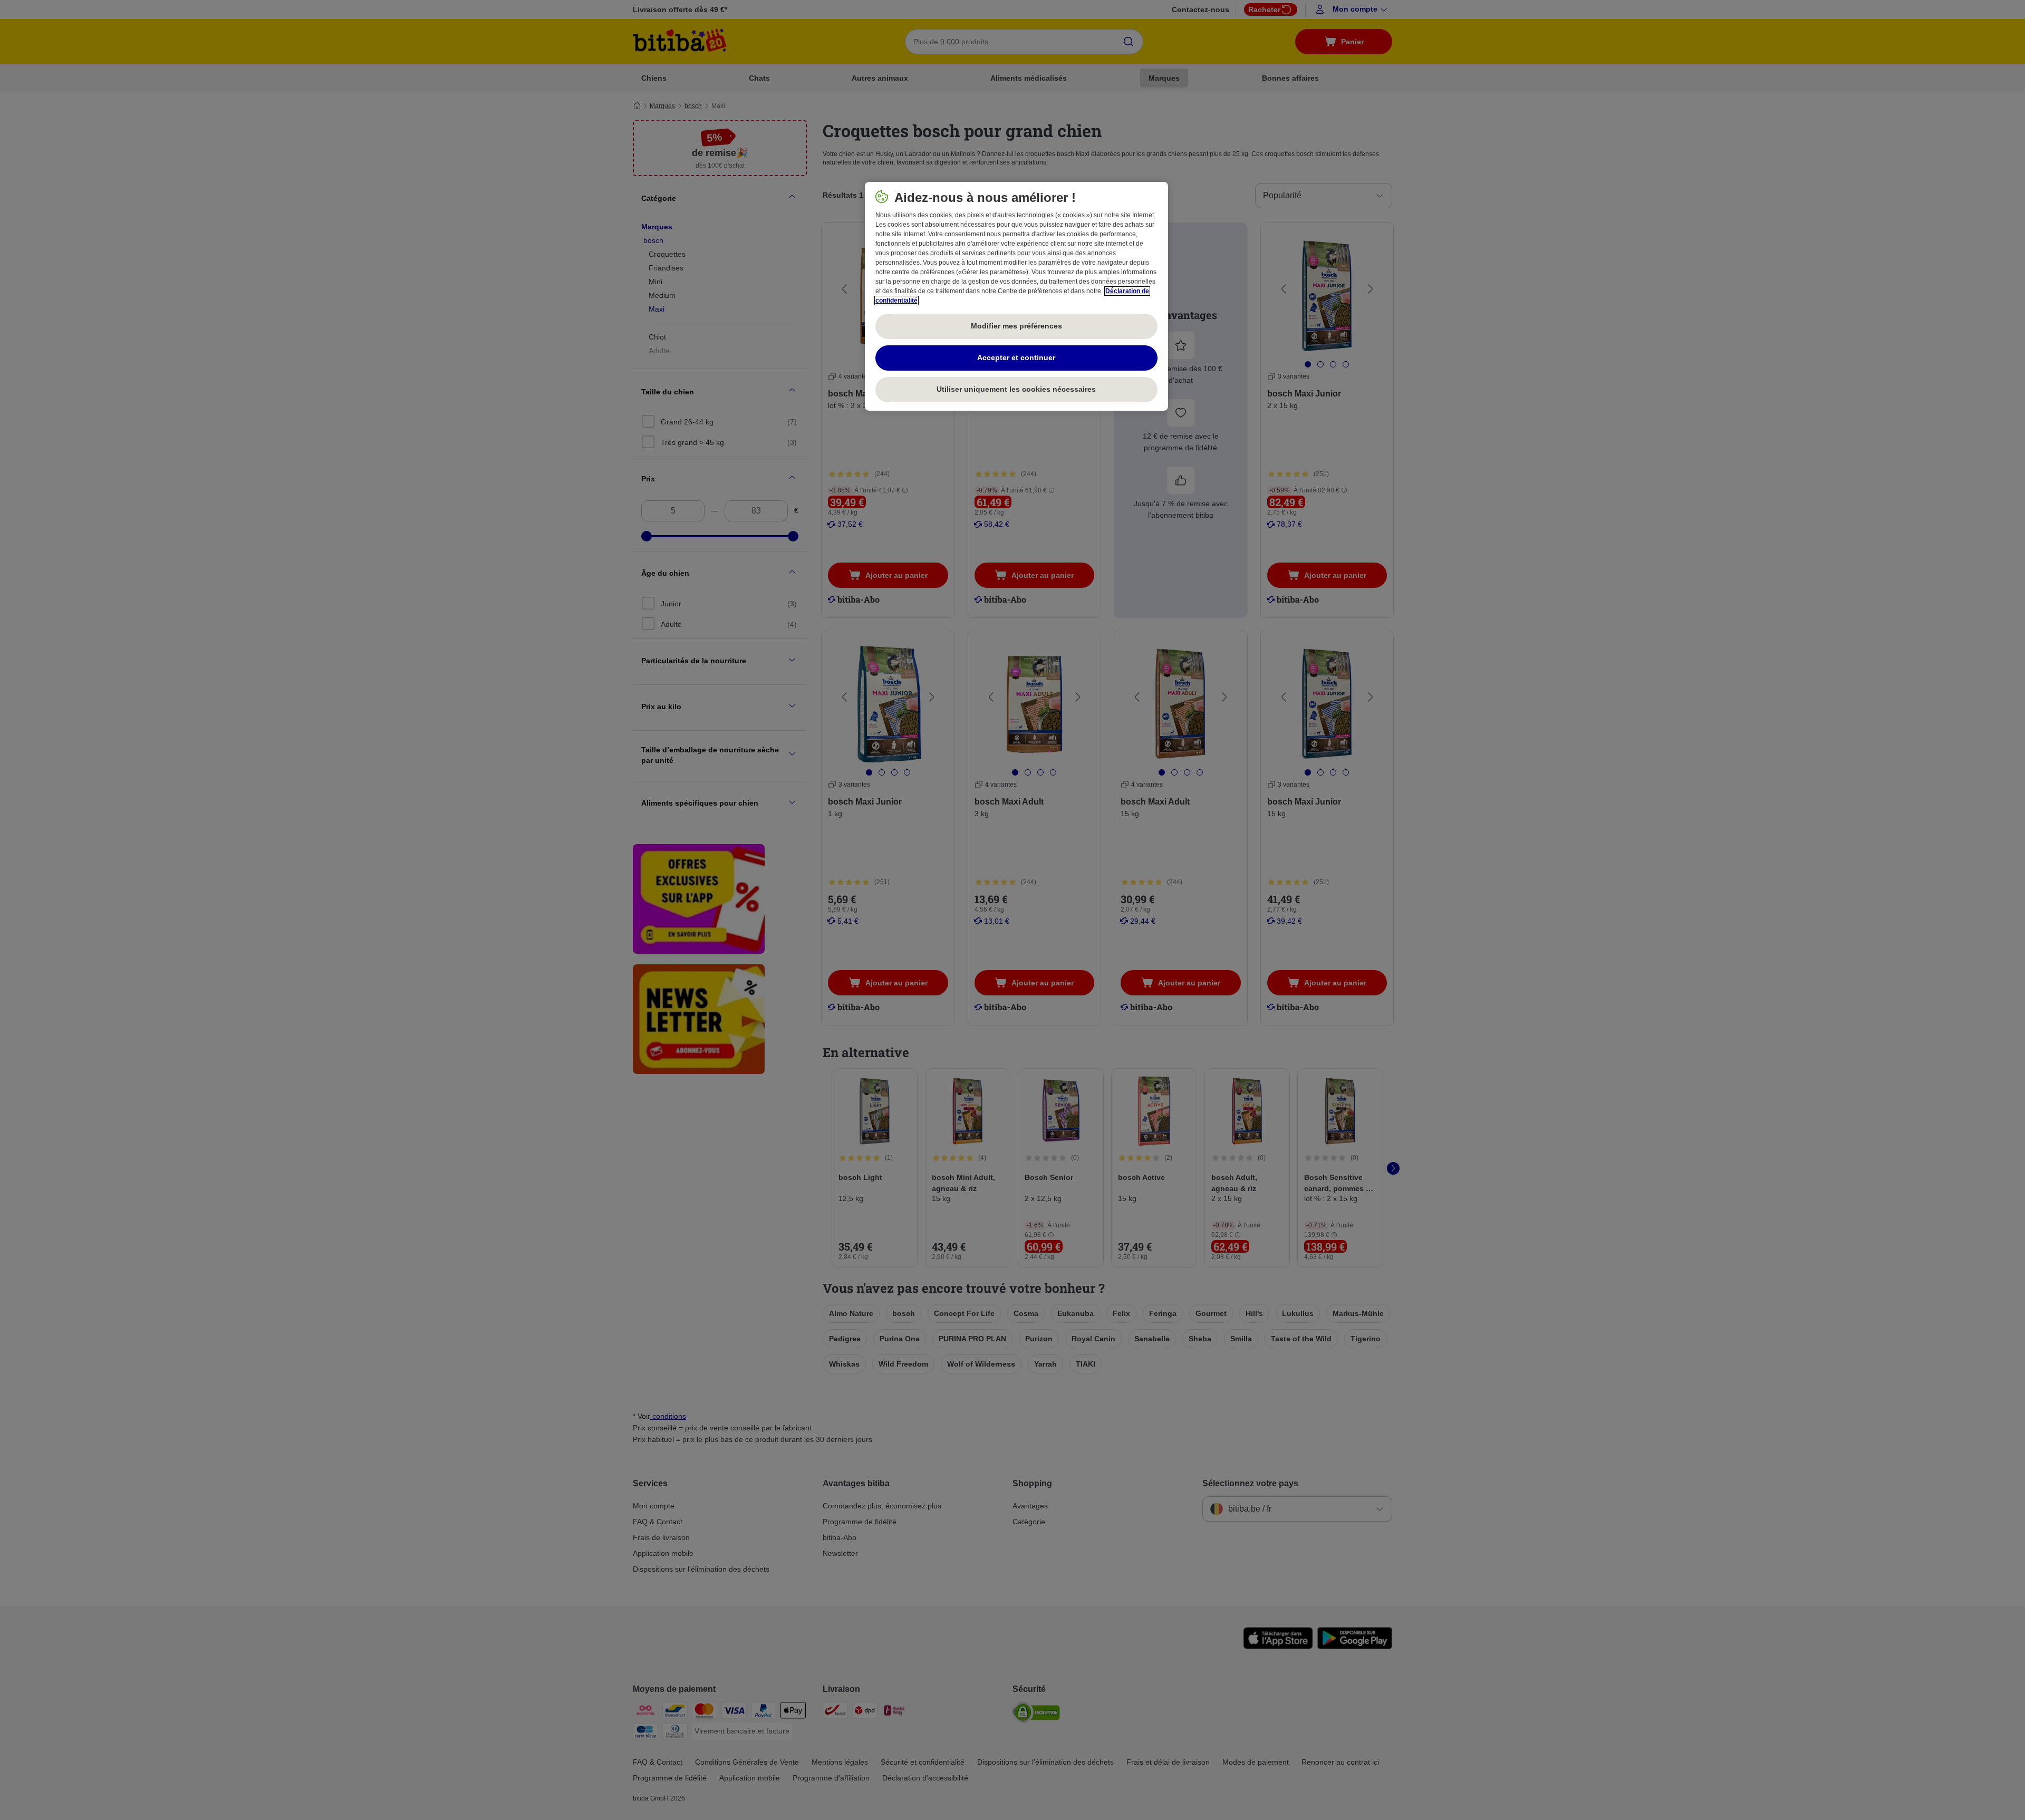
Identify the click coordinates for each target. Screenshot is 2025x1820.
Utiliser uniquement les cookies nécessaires (1016, 389)
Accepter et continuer (1016, 357)
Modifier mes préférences (1016, 326)
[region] (1016, 296)
